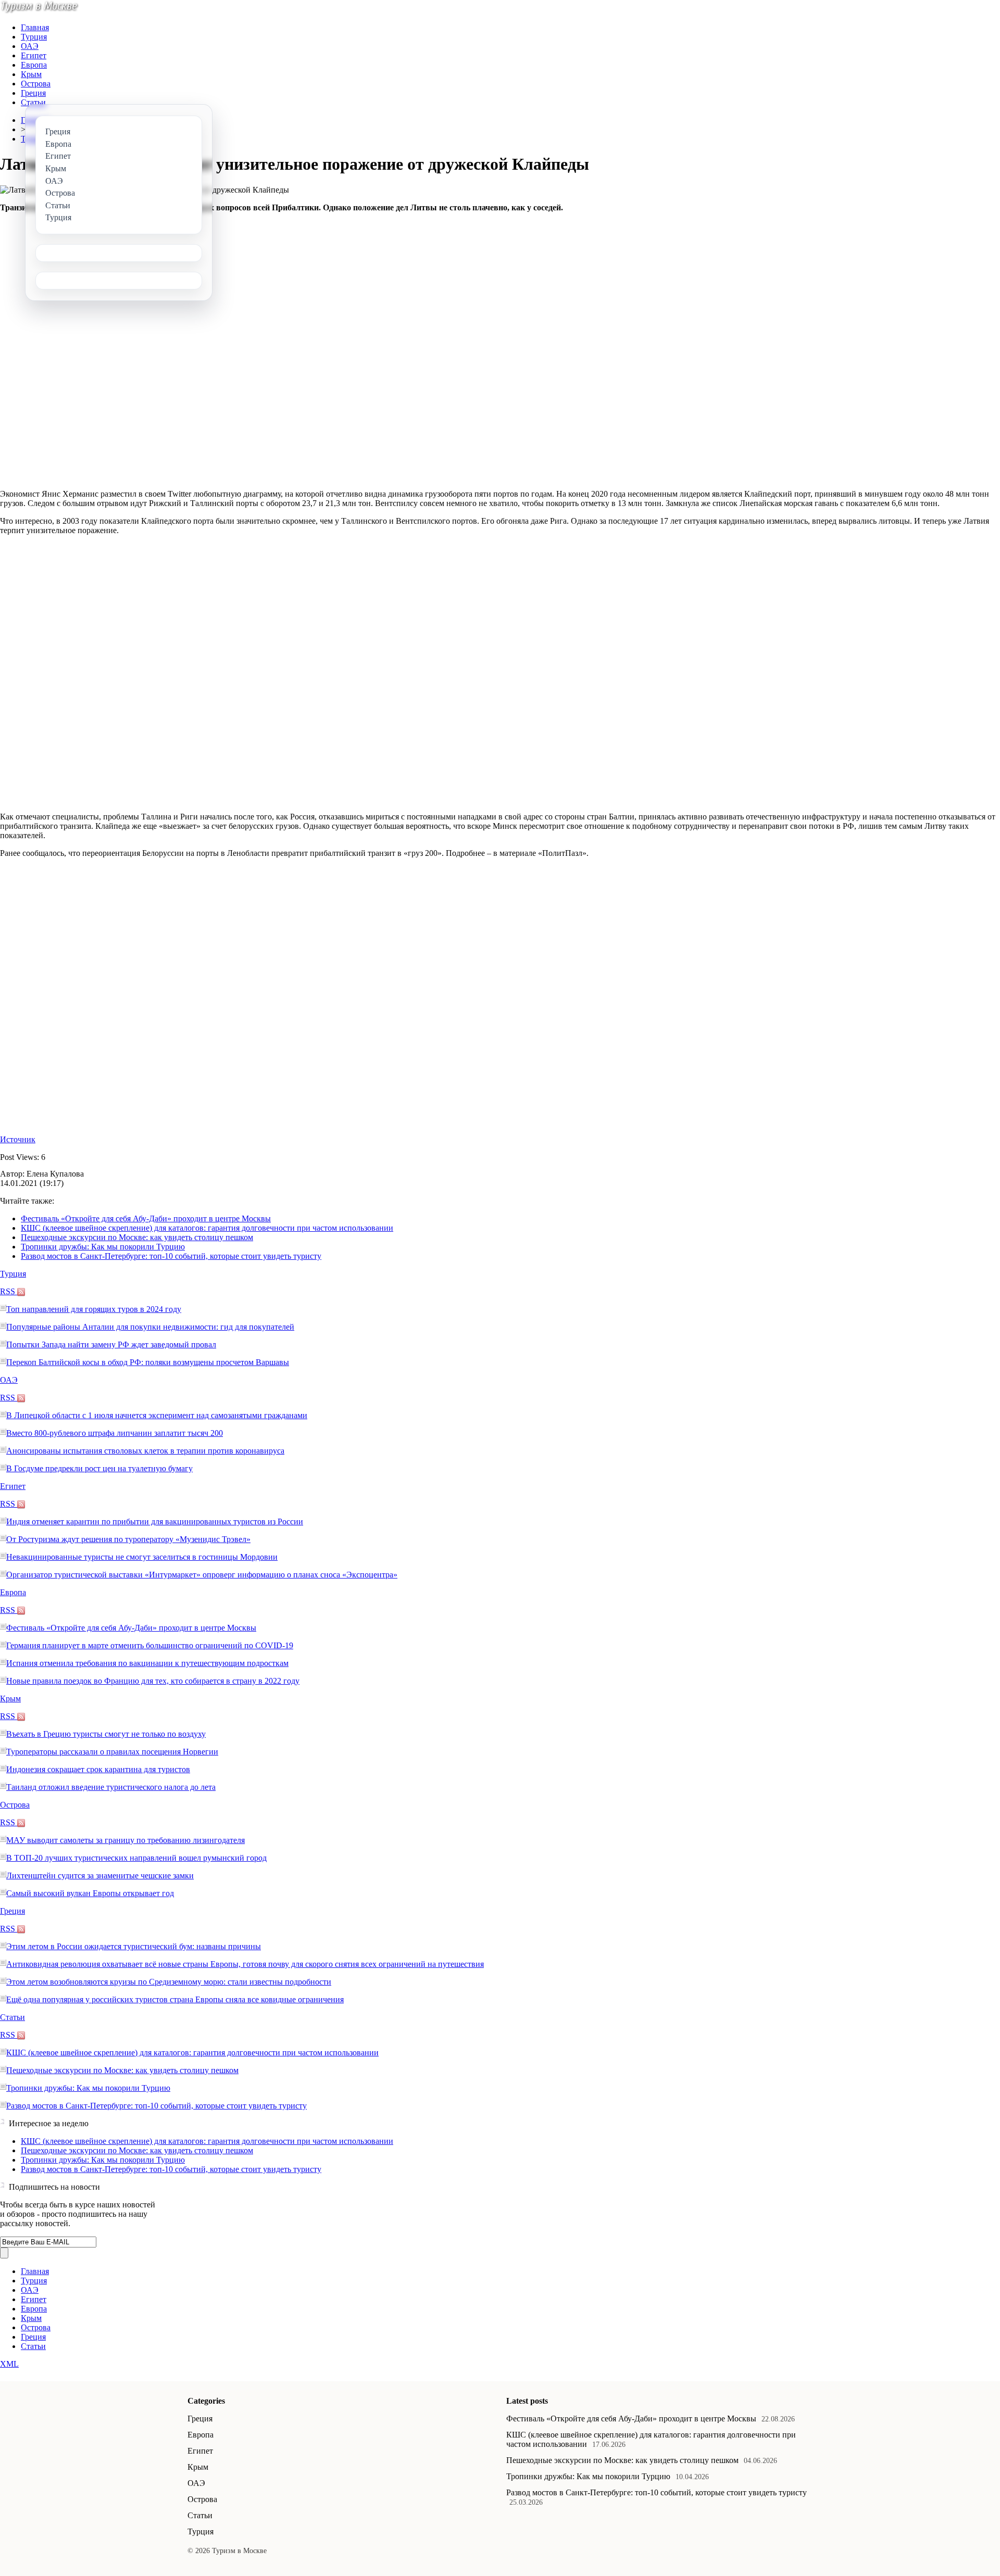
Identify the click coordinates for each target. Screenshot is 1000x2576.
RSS (9, 1291)
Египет (34, 55)
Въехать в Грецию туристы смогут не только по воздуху (106, 1734)
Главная (35, 27)
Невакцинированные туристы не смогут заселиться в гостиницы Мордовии (142, 1557)
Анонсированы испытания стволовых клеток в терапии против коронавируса (145, 1451)
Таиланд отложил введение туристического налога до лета (111, 1787)
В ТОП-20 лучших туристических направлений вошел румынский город (136, 1858)
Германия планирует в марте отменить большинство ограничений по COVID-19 (150, 1645)
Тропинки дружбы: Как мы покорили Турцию (103, 1247)
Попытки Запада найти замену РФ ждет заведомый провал (111, 1344)
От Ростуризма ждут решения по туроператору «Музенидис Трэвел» (128, 1539)
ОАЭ (30, 46)
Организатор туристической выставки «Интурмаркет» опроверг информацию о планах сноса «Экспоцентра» (202, 1575)
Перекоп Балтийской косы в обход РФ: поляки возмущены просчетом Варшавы (148, 1362)
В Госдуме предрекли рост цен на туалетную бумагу (99, 1468)
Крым (31, 74)
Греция (33, 93)
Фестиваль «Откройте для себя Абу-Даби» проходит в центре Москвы (146, 1218)
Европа (34, 65)
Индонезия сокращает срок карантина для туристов (98, 1769)
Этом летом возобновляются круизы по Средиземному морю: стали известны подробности (169, 1982)
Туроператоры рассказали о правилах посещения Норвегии (112, 1752)
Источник (18, 1139)
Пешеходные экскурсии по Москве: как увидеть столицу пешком (137, 1237)
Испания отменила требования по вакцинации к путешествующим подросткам (147, 1663)
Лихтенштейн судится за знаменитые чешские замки (100, 1876)
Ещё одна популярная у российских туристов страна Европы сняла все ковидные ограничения (175, 1999)
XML (9, 2364)
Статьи (33, 102)
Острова (36, 84)
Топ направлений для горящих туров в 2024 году (94, 1309)
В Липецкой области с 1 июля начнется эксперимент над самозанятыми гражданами (157, 1415)
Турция (34, 37)
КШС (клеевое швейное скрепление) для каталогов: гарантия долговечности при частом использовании (207, 1228)
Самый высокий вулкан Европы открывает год (90, 1893)
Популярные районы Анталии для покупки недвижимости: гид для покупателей (150, 1327)
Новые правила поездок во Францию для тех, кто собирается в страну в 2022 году (153, 1681)
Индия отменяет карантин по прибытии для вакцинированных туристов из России (155, 1521)
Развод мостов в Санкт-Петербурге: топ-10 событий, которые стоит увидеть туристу (171, 1256)
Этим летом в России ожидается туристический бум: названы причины (134, 1946)
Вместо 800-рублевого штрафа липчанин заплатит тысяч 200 (115, 1433)
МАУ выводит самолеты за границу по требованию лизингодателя (126, 1840)
